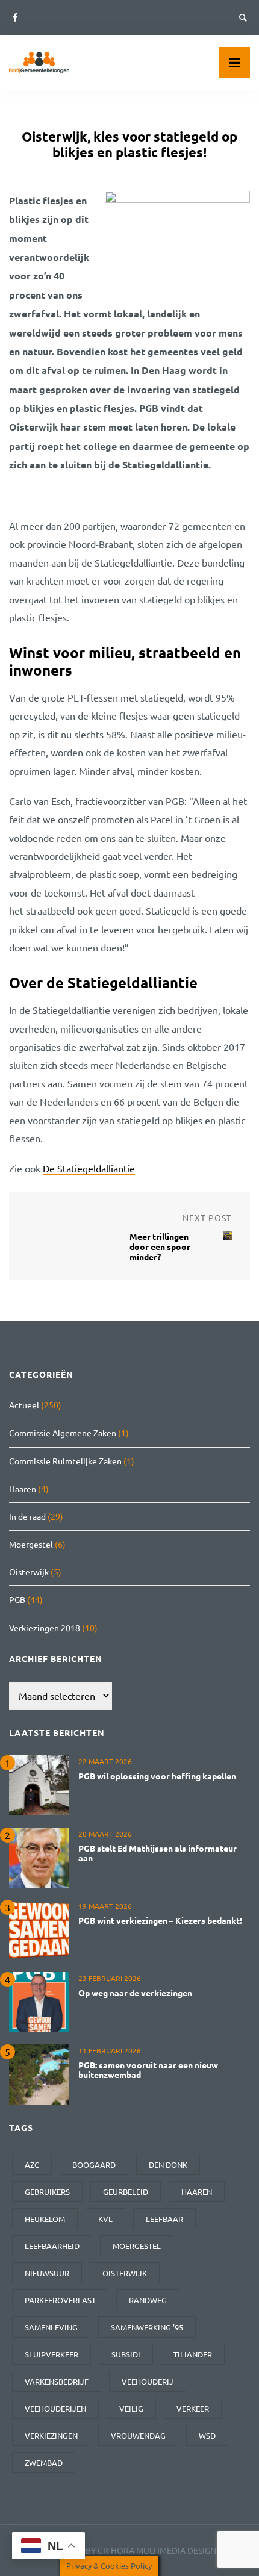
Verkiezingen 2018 (45, 1628)
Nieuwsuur (47, 2273)
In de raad (27, 1516)
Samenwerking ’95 (147, 2327)
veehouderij (148, 2381)
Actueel (24, 1405)
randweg (148, 2300)
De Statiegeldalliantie (89, 1168)
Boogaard (94, 2164)
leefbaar (164, 2219)
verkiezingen (51, 2435)
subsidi (126, 2354)
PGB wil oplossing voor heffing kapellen (157, 1776)
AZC (32, 2164)
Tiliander (193, 2354)
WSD (207, 2435)
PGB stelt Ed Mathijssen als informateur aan (158, 1853)
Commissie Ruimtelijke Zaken (65, 1461)
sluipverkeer (51, 2354)
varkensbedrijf (57, 2381)
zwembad (44, 2462)
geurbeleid (126, 2192)
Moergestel (31, 1544)
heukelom (45, 2219)
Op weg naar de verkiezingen (135, 1993)
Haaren (23, 1489)
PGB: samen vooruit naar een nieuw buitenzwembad (148, 2070)
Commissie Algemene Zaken (63, 1433)
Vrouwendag (138, 2435)
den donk (168, 2164)
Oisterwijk (29, 1572)
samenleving (51, 2327)
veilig (131, 2408)
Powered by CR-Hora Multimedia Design (129, 2550)
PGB (17, 1599)
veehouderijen (55, 2408)
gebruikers (47, 2192)
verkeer (193, 2408)
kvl (105, 2219)
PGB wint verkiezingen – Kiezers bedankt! (160, 1920)
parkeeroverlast (60, 2300)
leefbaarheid (52, 2246)
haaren (197, 2192)
